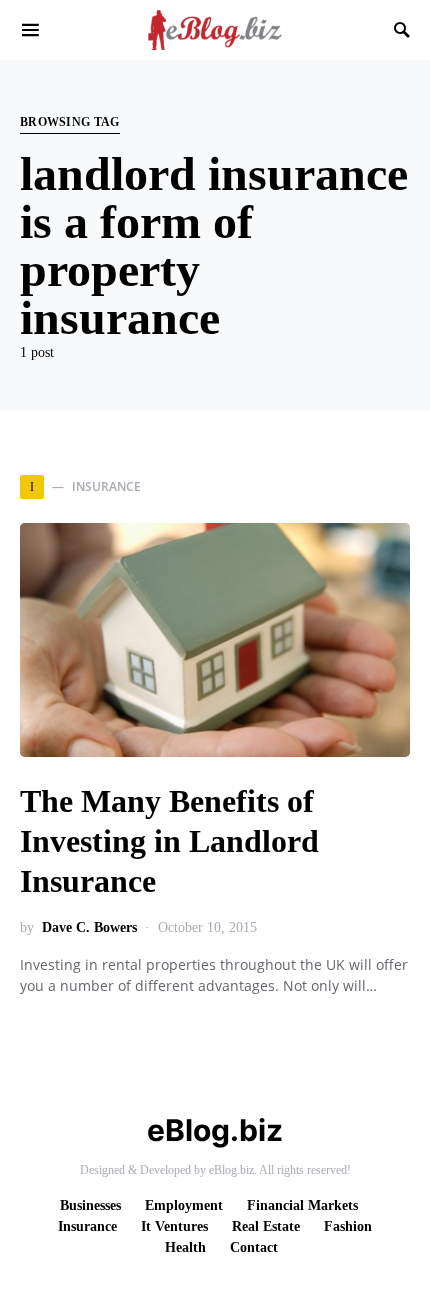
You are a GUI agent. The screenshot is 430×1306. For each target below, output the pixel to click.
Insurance (87, 1226)
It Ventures (174, 1226)
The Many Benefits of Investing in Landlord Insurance (169, 841)
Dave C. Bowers (89, 927)
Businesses (90, 1205)
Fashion (348, 1226)
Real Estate (266, 1226)
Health (185, 1247)
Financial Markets (302, 1205)
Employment (184, 1205)
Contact (254, 1247)
